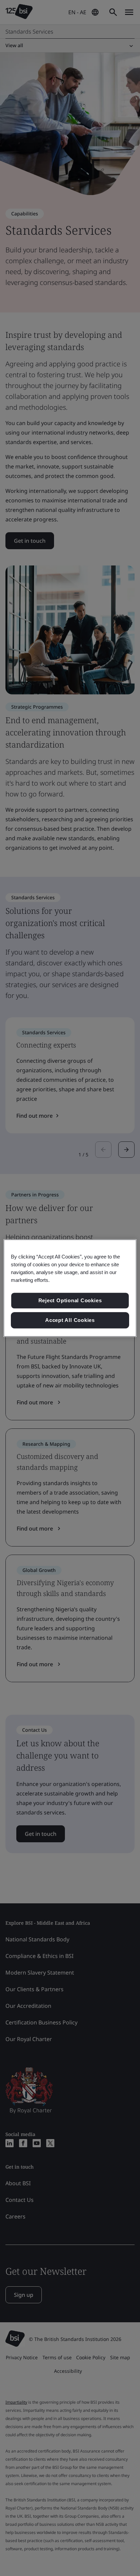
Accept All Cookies (70, 1320)
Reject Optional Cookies (70, 1301)
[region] (70, 1288)
